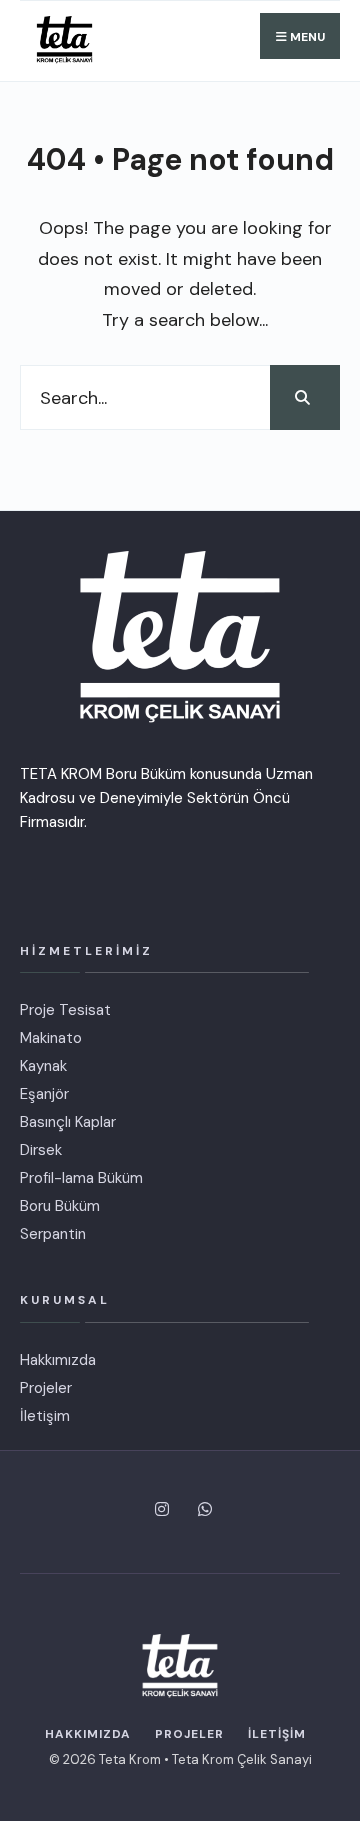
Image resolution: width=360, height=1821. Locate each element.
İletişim (45, 1416)
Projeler (46, 1388)
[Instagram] (158, 1508)
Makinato (51, 1038)
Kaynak (43, 1066)
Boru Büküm (60, 1206)
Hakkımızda (58, 1360)
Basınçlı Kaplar (68, 1122)
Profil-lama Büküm (81, 1178)
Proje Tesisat (65, 1010)
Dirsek (41, 1150)
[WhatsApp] (201, 1508)
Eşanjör (44, 1094)
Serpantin (53, 1234)
